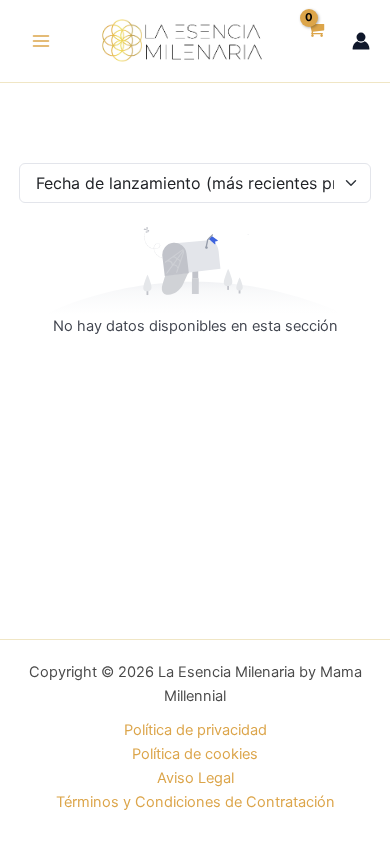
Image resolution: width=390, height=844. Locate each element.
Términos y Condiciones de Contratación (195, 802)
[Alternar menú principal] (41, 41)
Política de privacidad (195, 730)
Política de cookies (195, 754)
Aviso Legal (195, 778)
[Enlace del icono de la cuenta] (361, 41)
